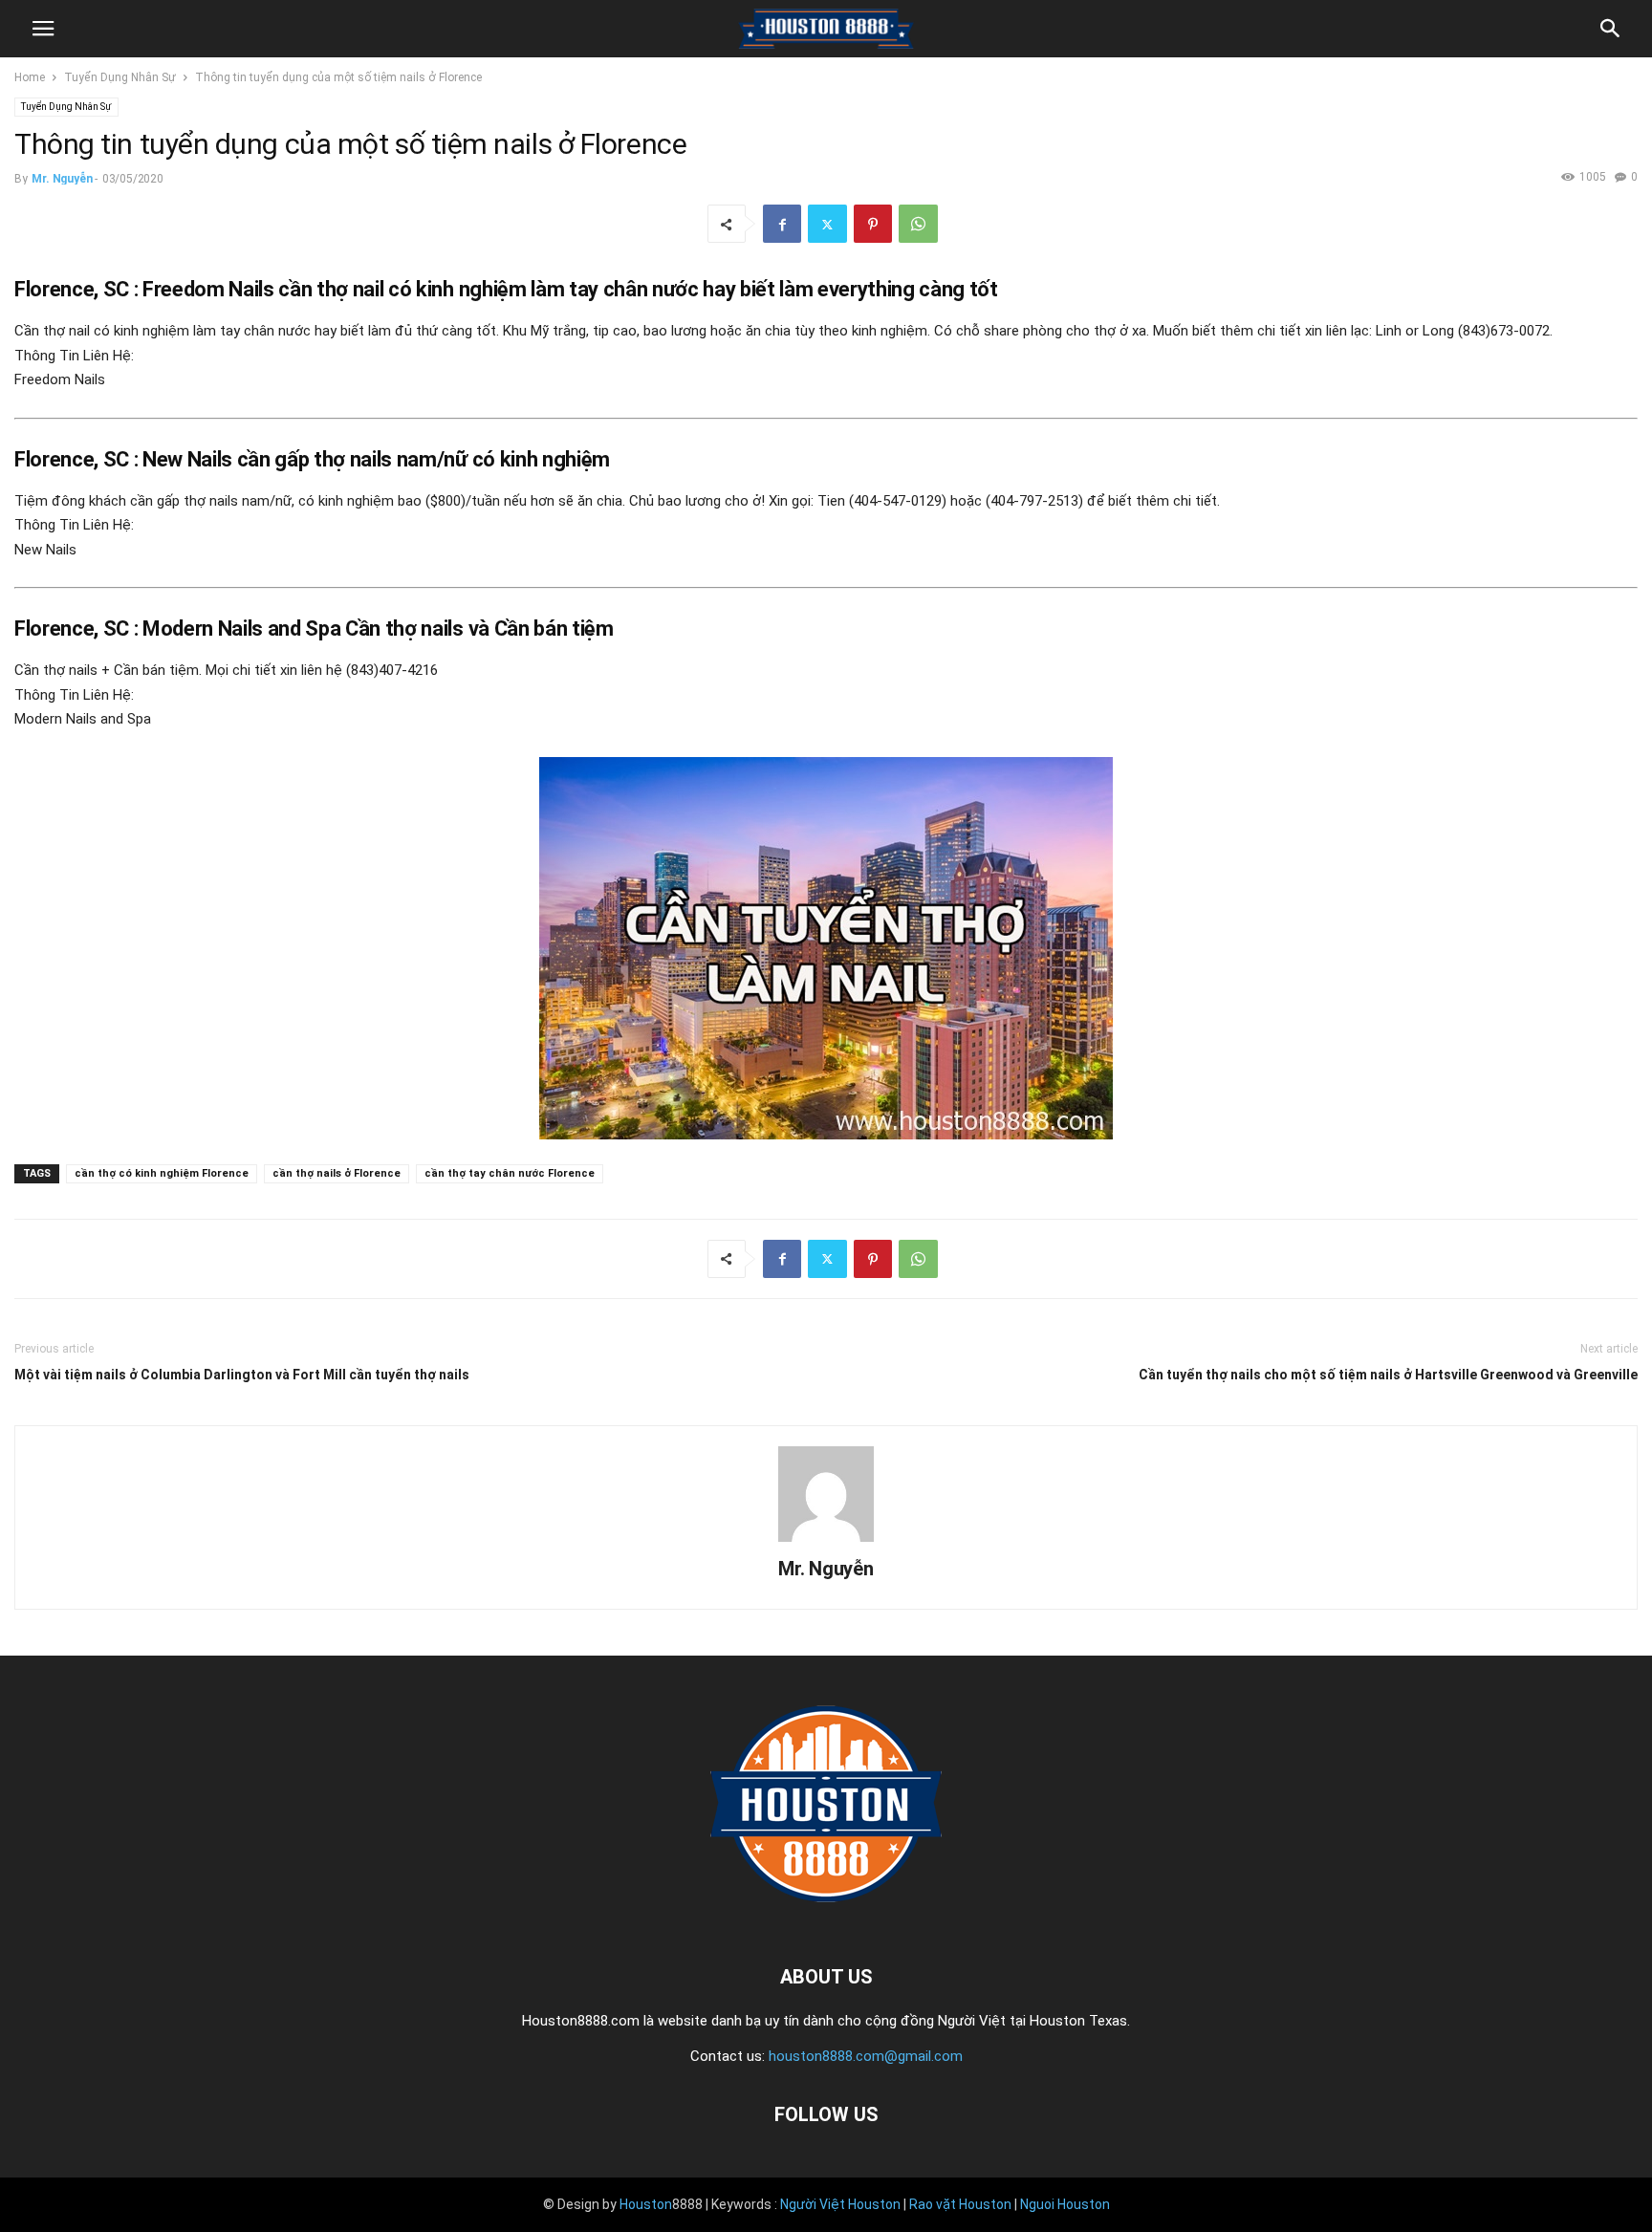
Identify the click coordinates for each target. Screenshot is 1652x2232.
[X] (827, 224)
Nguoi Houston (1065, 2204)
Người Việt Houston (840, 2204)
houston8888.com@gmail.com (866, 2056)
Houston (646, 2204)
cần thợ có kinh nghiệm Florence (162, 1173)
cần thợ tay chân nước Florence (510, 1173)
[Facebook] (782, 224)
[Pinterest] (873, 224)
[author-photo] (826, 1542)
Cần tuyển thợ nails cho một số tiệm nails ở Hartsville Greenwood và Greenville (1388, 1375)
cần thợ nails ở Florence (337, 1173)
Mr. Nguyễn (62, 179)
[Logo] (826, 1918)
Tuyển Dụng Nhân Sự (120, 77)
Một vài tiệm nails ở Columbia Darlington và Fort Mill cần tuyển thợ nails (242, 1375)
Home (30, 77)
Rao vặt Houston (960, 2204)
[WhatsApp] (918, 224)
